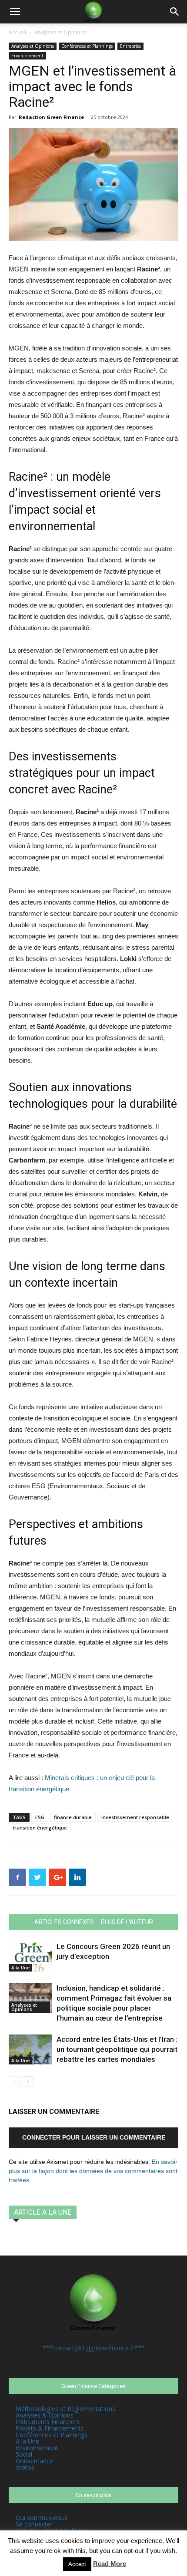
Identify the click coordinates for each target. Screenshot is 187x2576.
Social (24, 2454)
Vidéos (25, 2467)
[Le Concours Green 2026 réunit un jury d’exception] (30, 1957)
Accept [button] (77, 2564)
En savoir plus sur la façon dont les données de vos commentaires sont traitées (93, 2171)
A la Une (20, 1968)
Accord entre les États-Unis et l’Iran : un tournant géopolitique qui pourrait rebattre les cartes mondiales (117, 2049)
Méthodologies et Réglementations (65, 2409)
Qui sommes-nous (42, 2518)
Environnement (27, 56)
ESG (40, 1817)
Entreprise (130, 46)
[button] (175, 12)
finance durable (73, 1817)
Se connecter (34, 2524)
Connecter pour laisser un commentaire (94, 2137)
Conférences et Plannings (87, 46)
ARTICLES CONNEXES (64, 1922)
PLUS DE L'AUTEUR (127, 1922)
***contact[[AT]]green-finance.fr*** (94, 2348)
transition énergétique (40, 1828)
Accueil (17, 32)
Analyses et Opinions (60, 32)
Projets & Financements (50, 2428)
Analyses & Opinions (45, 2415)
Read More (110, 2564)
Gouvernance (34, 2461)
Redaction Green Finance (51, 117)
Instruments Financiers (48, 2422)
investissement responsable (135, 1817)
